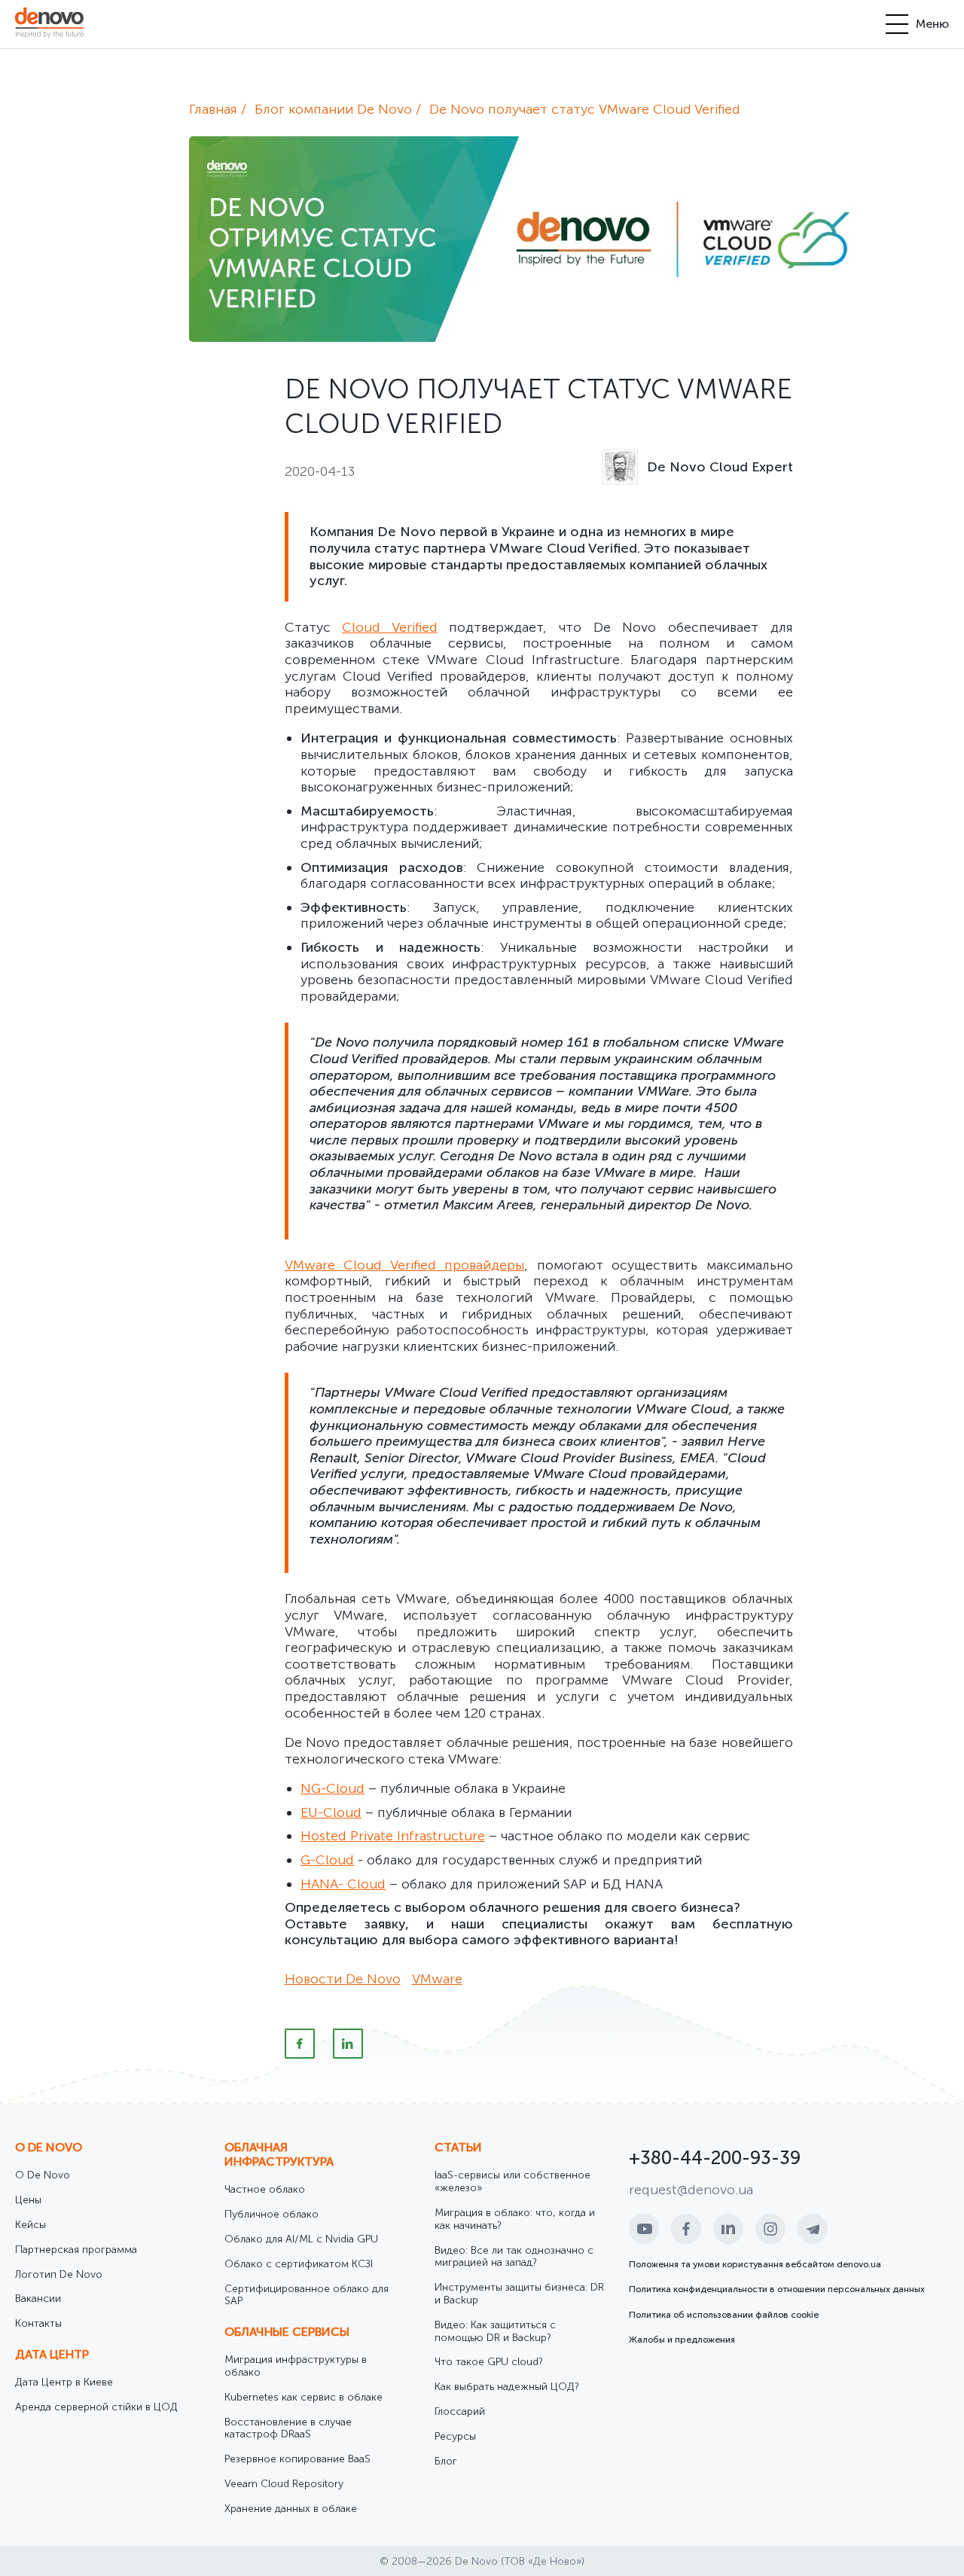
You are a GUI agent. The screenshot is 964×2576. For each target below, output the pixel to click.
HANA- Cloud (343, 1884)
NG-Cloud (333, 1788)
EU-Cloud (331, 1812)
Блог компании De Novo (333, 109)
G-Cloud (327, 1860)
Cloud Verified (390, 627)
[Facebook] (300, 2044)
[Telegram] (813, 2229)
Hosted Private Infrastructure (393, 1836)
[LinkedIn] (348, 2044)
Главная (213, 109)
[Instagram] (770, 2229)
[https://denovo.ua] (49, 24)
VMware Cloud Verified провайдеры (405, 1265)
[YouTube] (644, 2229)
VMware (437, 1979)
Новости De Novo (343, 1979)
